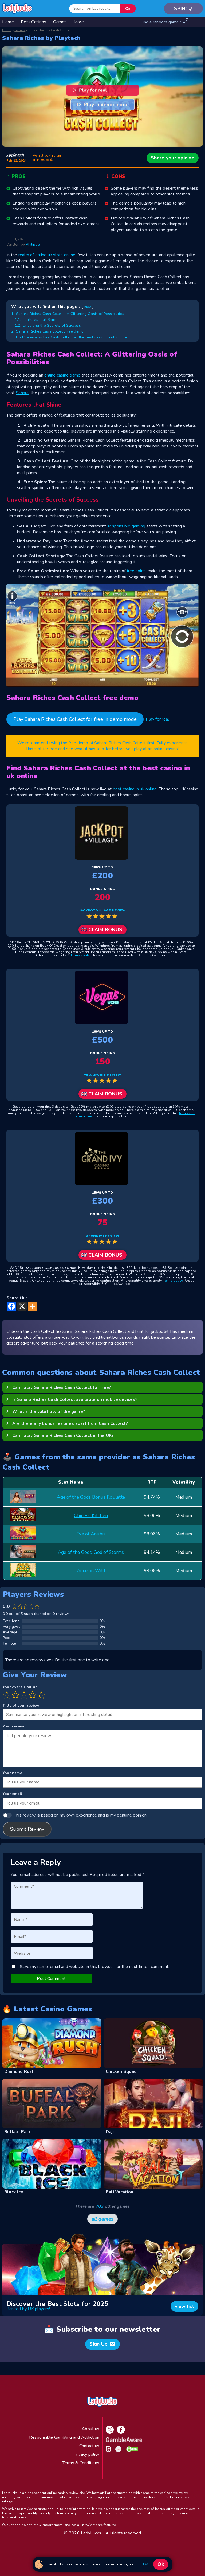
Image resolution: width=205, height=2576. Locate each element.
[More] (32, 1306)
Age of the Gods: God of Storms (91, 1552)
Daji (110, 2132)
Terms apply (80, 955)
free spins (136, 571)
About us (90, 2429)
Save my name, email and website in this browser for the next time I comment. (94, 1967)
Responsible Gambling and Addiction (64, 2437)
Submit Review (27, 1829)
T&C (146, 2564)
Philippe (33, 244)
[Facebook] (12, 1306)
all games (102, 2219)
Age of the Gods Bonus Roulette (91, 1497)
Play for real (94, 90)
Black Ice (14, 2192)
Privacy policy (86, 2454)
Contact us (89, 2446)
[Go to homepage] (17, 9)
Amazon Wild (91, 1571)
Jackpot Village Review (103, 910)
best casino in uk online (135, 789)
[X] (22, 1306)
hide (88, 307)
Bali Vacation (119, 2192)
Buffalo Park (17, 2132)
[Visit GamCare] (107, 2451)
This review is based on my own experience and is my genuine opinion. (81, 1815)
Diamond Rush (19, 2071)
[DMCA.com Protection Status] (131, 2451)
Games (20, 30)
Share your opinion (173, 158)
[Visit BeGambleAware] (123, 2441)
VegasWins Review (102, 1075)
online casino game (62, 375)
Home (7, 30)
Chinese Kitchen (91, 1516)
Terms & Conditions (81, 2463)
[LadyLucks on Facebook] (120, 2432)
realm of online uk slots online (47, 255)
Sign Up (102, 2344)
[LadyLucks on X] (109, 2432)
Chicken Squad (121, 2071)
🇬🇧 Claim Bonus (102, 930)
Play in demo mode (106, 105)
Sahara (22, 393)
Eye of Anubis (91, 1534)
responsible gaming (127, 526)
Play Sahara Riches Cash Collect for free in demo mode (75, 719)
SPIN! (184, 9)
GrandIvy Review (103, 1236)
